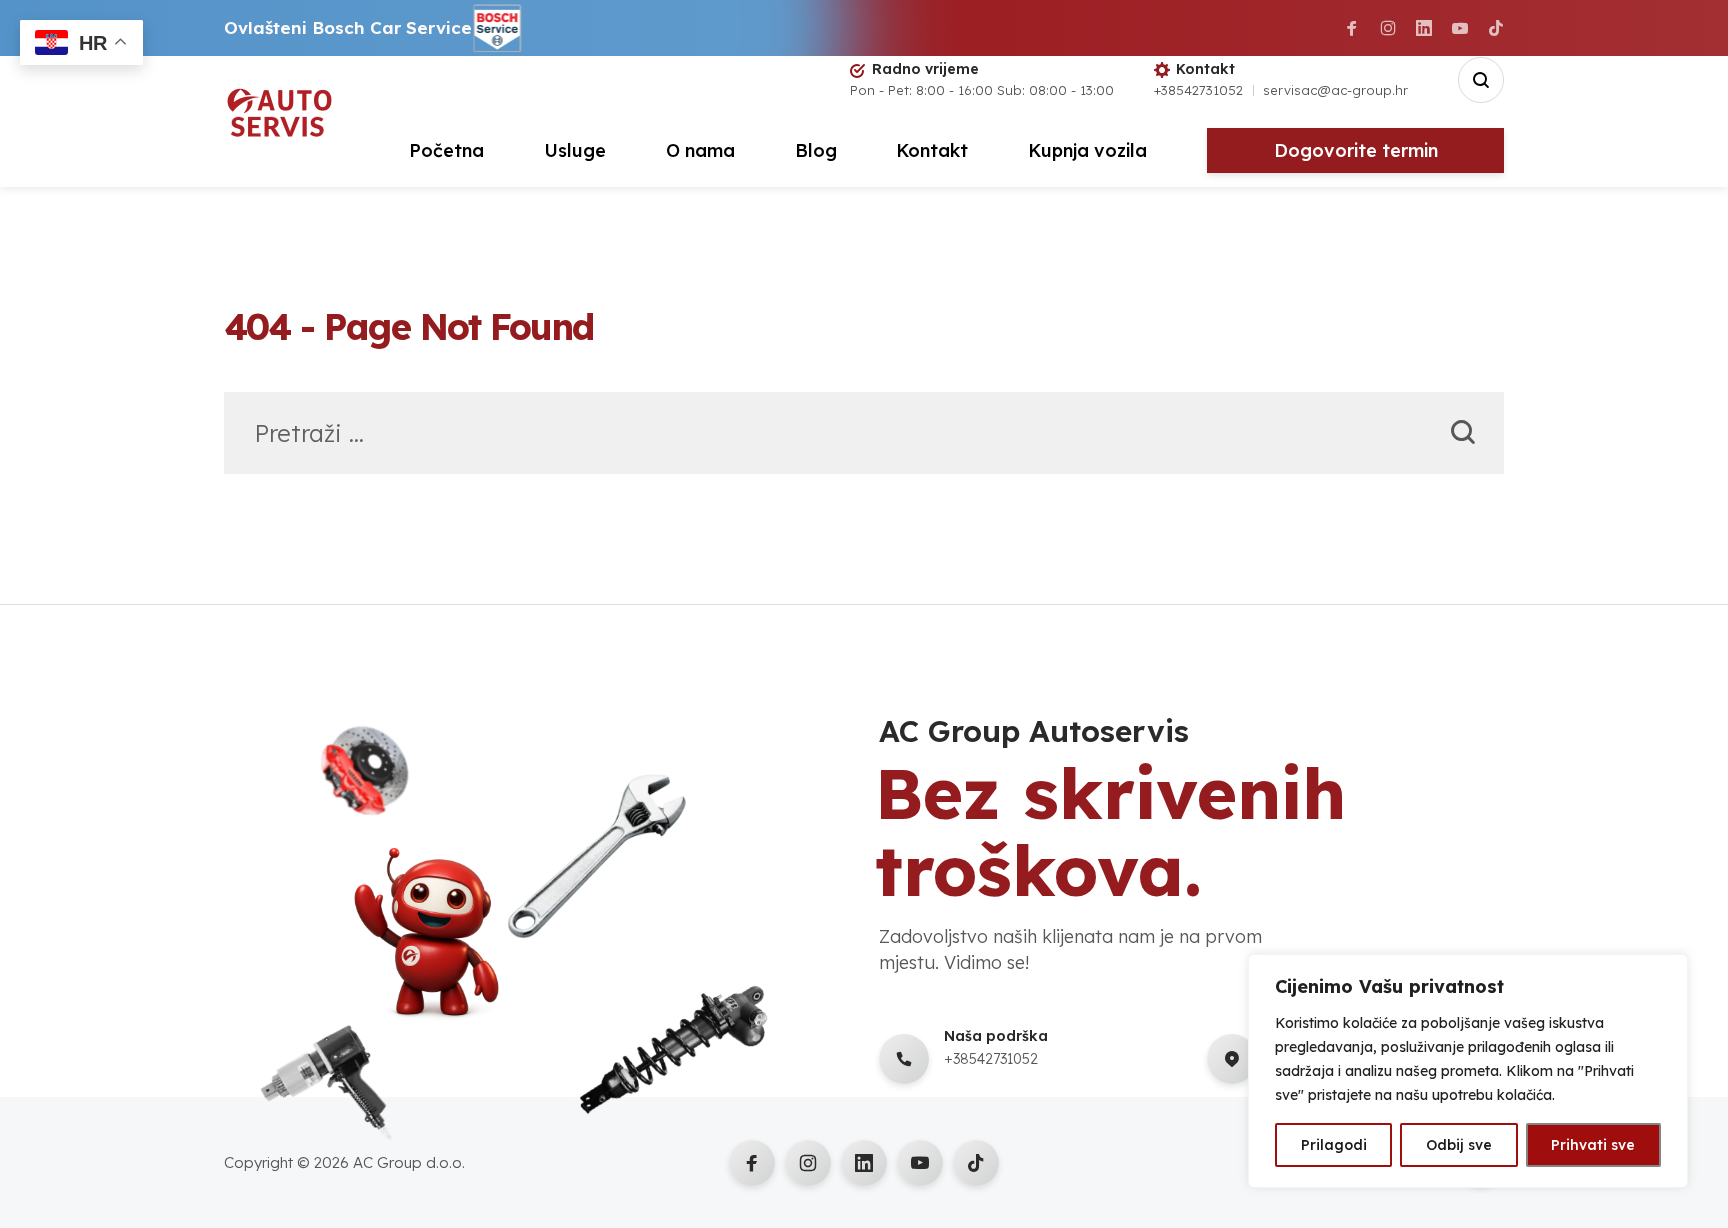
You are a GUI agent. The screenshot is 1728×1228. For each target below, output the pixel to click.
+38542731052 (1198, 90)
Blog (816, 150)
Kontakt (932, 150)
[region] (1468, 1071)
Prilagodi (1334, 1145)
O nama (700, 150)
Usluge (575, 150)
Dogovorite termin (1356, 150)
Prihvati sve (1593, 1145)
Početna (446, 150)
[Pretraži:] (864, 436)
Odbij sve (1459, 1145)
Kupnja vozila (1087, 150)
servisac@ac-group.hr (1335, 90)
